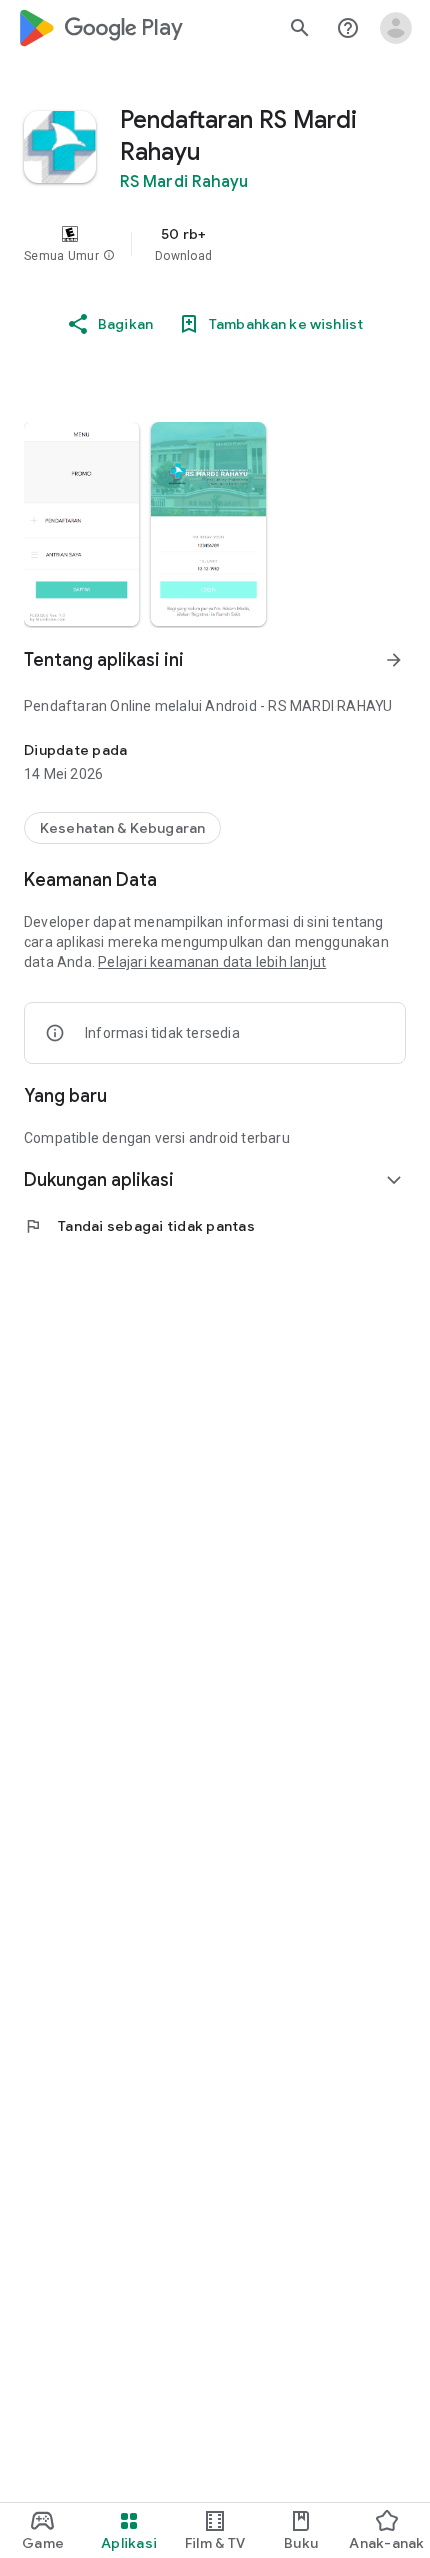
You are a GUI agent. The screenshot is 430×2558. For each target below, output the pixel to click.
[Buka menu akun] (396, 28)
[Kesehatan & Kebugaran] (122, 828)
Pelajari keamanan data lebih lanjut (212, 962)
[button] (109, 256)
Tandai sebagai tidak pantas (139, 1226)
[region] (215, 244)
